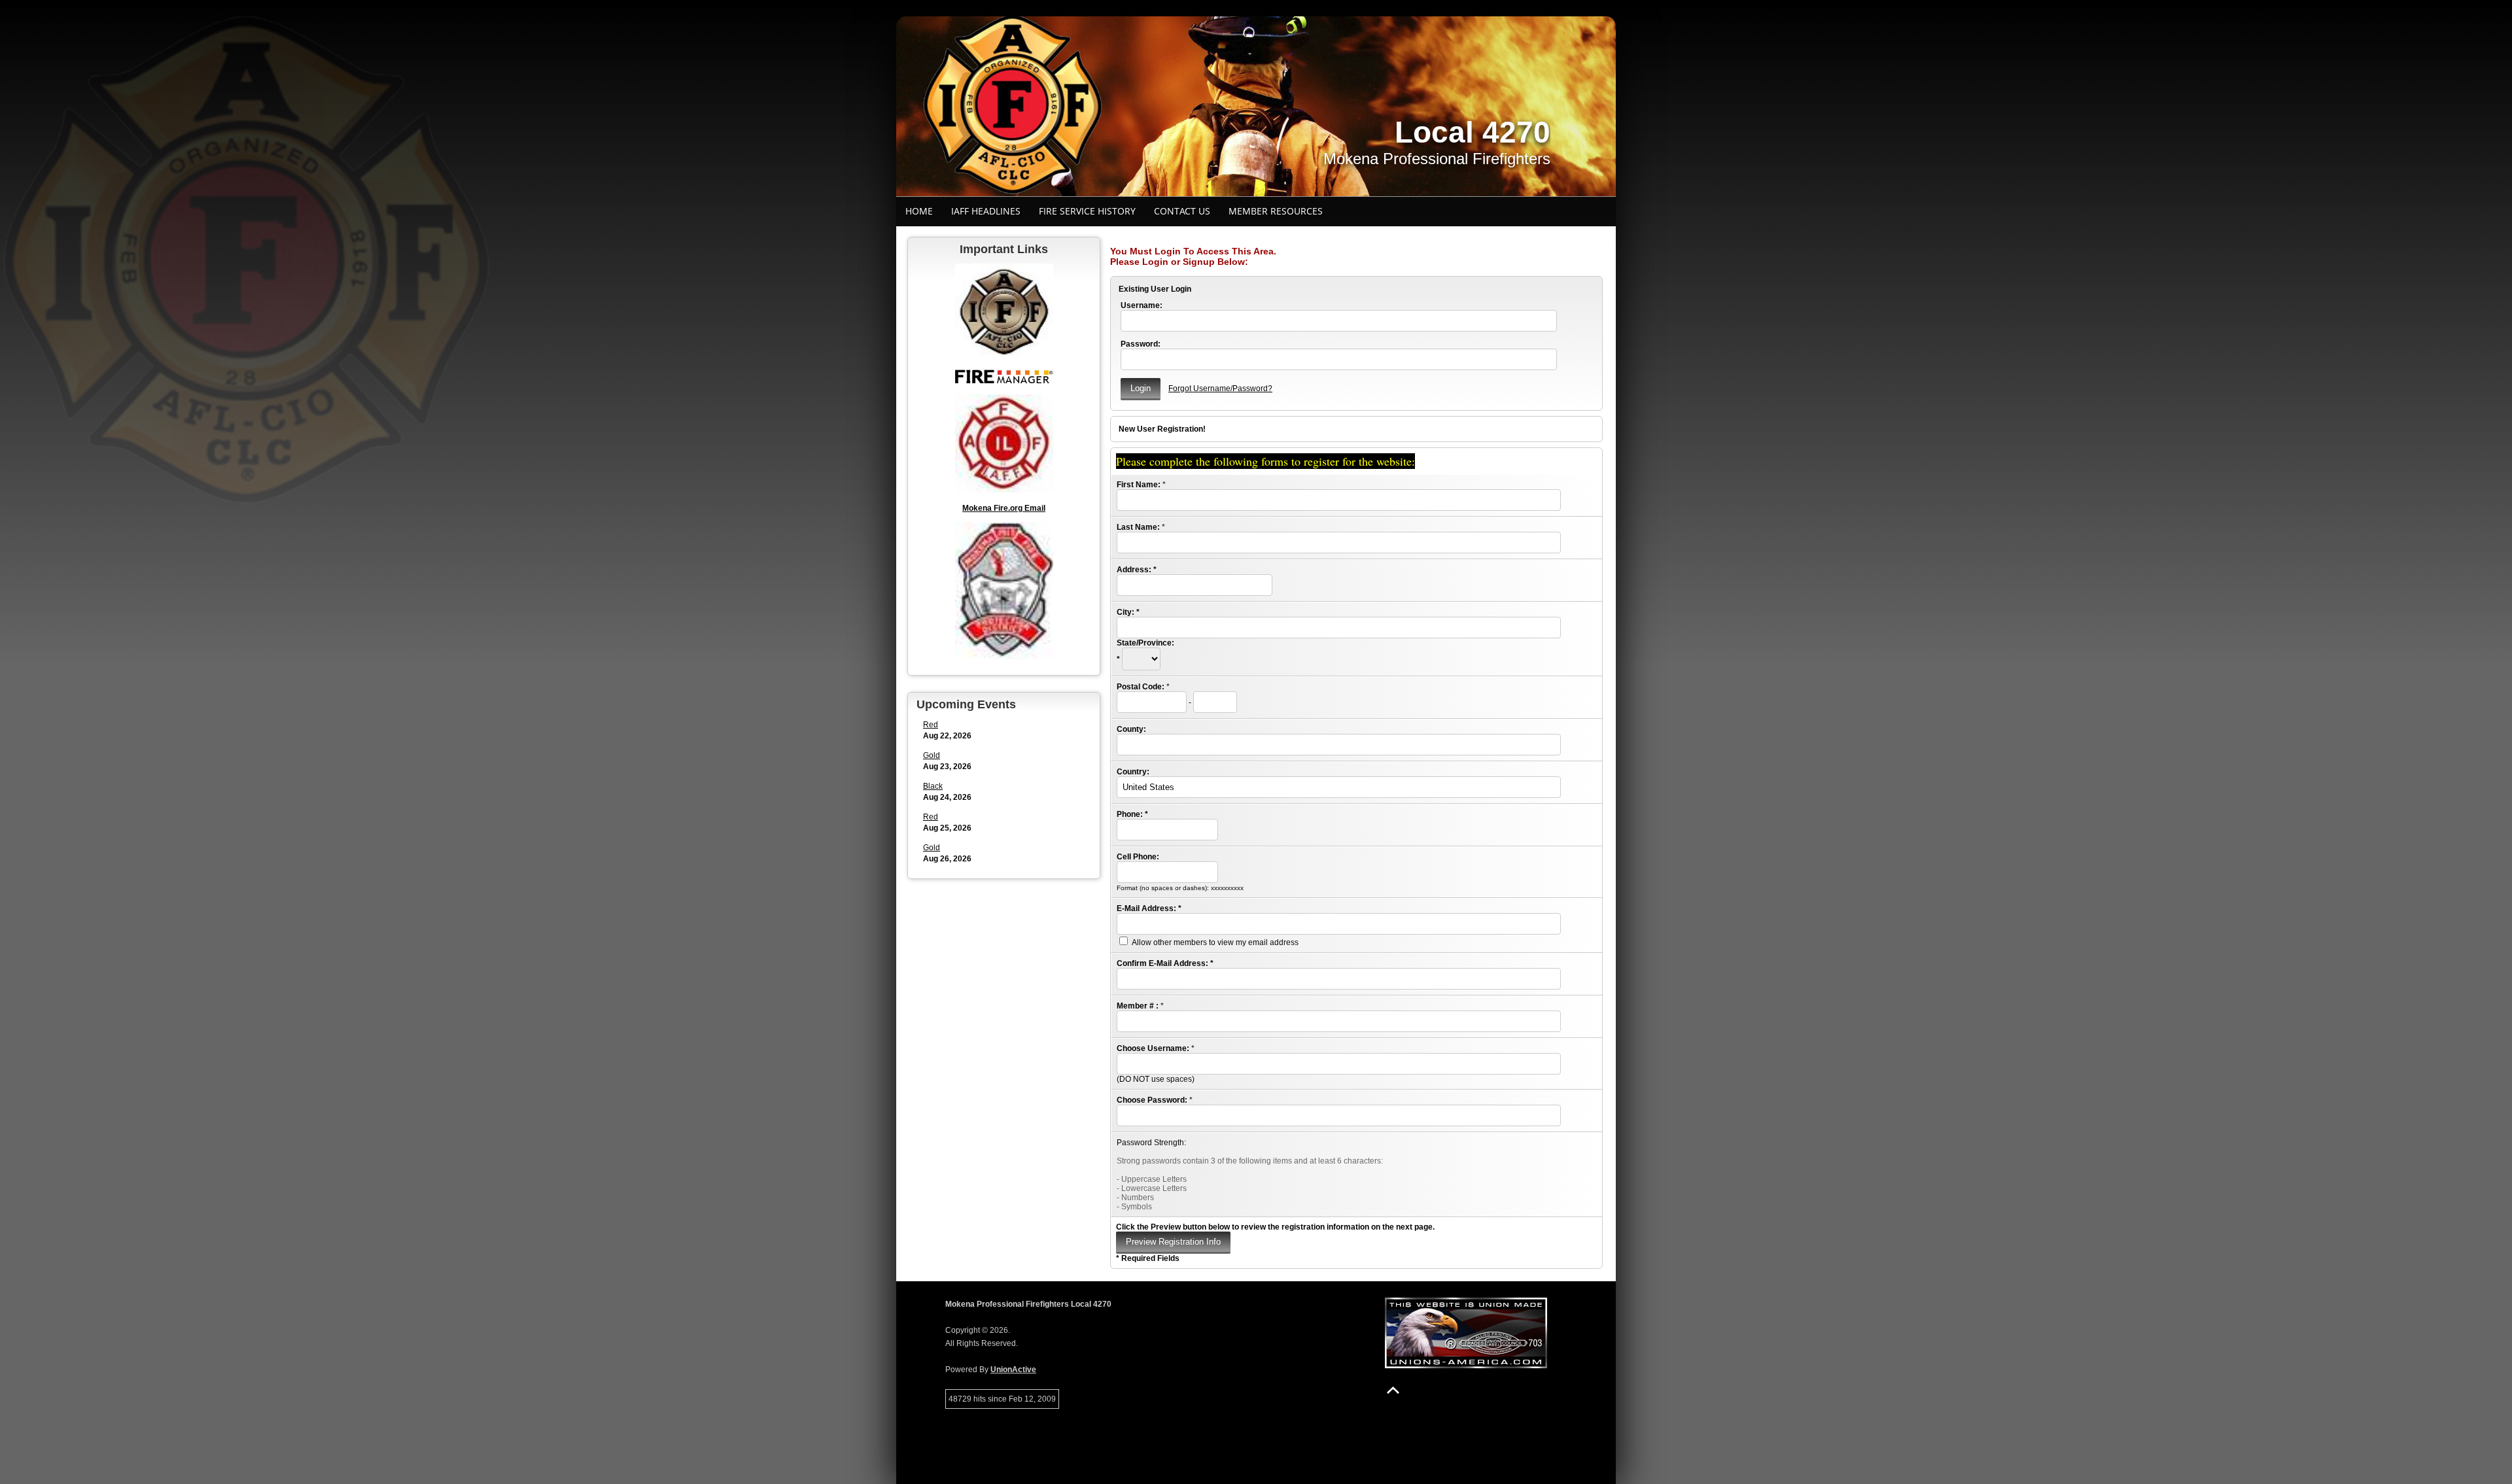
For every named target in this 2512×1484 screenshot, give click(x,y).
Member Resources (1276, 211)
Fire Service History (1087, 211)
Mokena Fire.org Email (1004, 508)
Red (931, 725)
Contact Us (1182, 211)
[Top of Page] (1393, 1390)
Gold (932, 755)
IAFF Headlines (986, 211)
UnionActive (1013, 1370)
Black (933, 786)
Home (919, 211)
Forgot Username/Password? (1220, 388)
